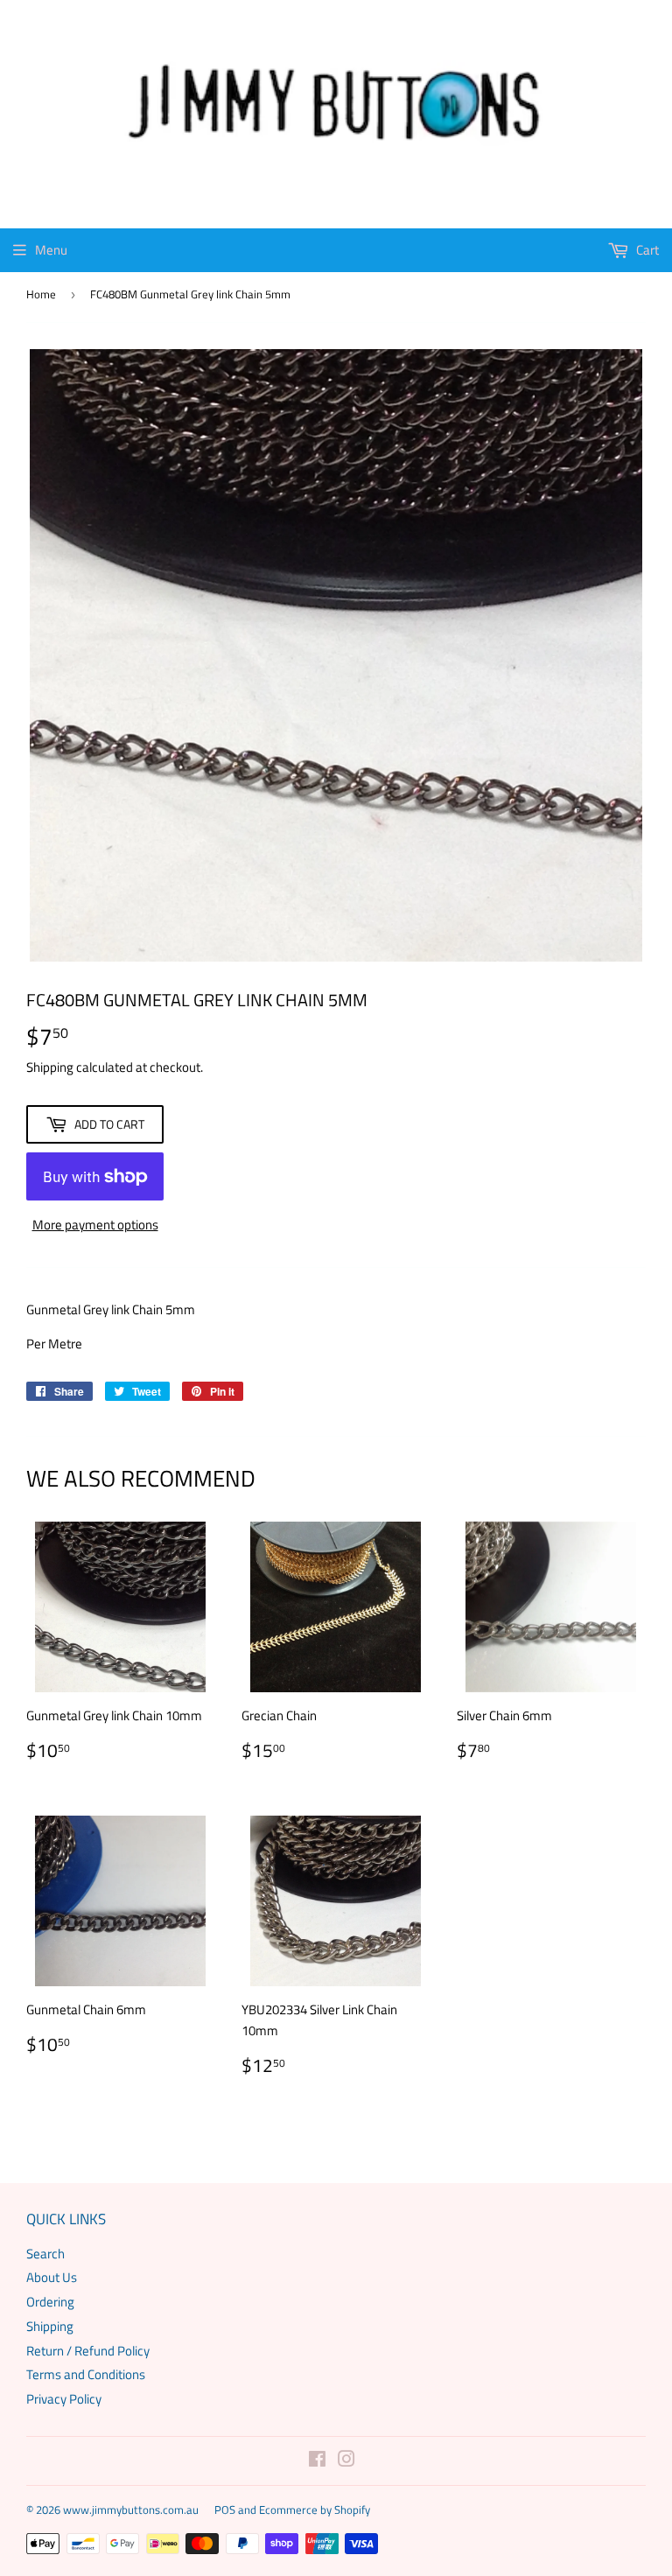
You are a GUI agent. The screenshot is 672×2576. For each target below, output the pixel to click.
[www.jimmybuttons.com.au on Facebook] (317, 2461)
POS (225, 2509)
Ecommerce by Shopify (315, 2509)
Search (45, 2254)
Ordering (50, 2302)
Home (41, 294)
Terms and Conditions (86, 2374)
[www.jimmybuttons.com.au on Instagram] (346, 2461)
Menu (51, 250)
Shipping (50, 1067)
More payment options (95, 1225)
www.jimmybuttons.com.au (131, 2509)
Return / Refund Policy (88, 2351)
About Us (52, 2277)
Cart (646, 250)
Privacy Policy (64, 2399)
